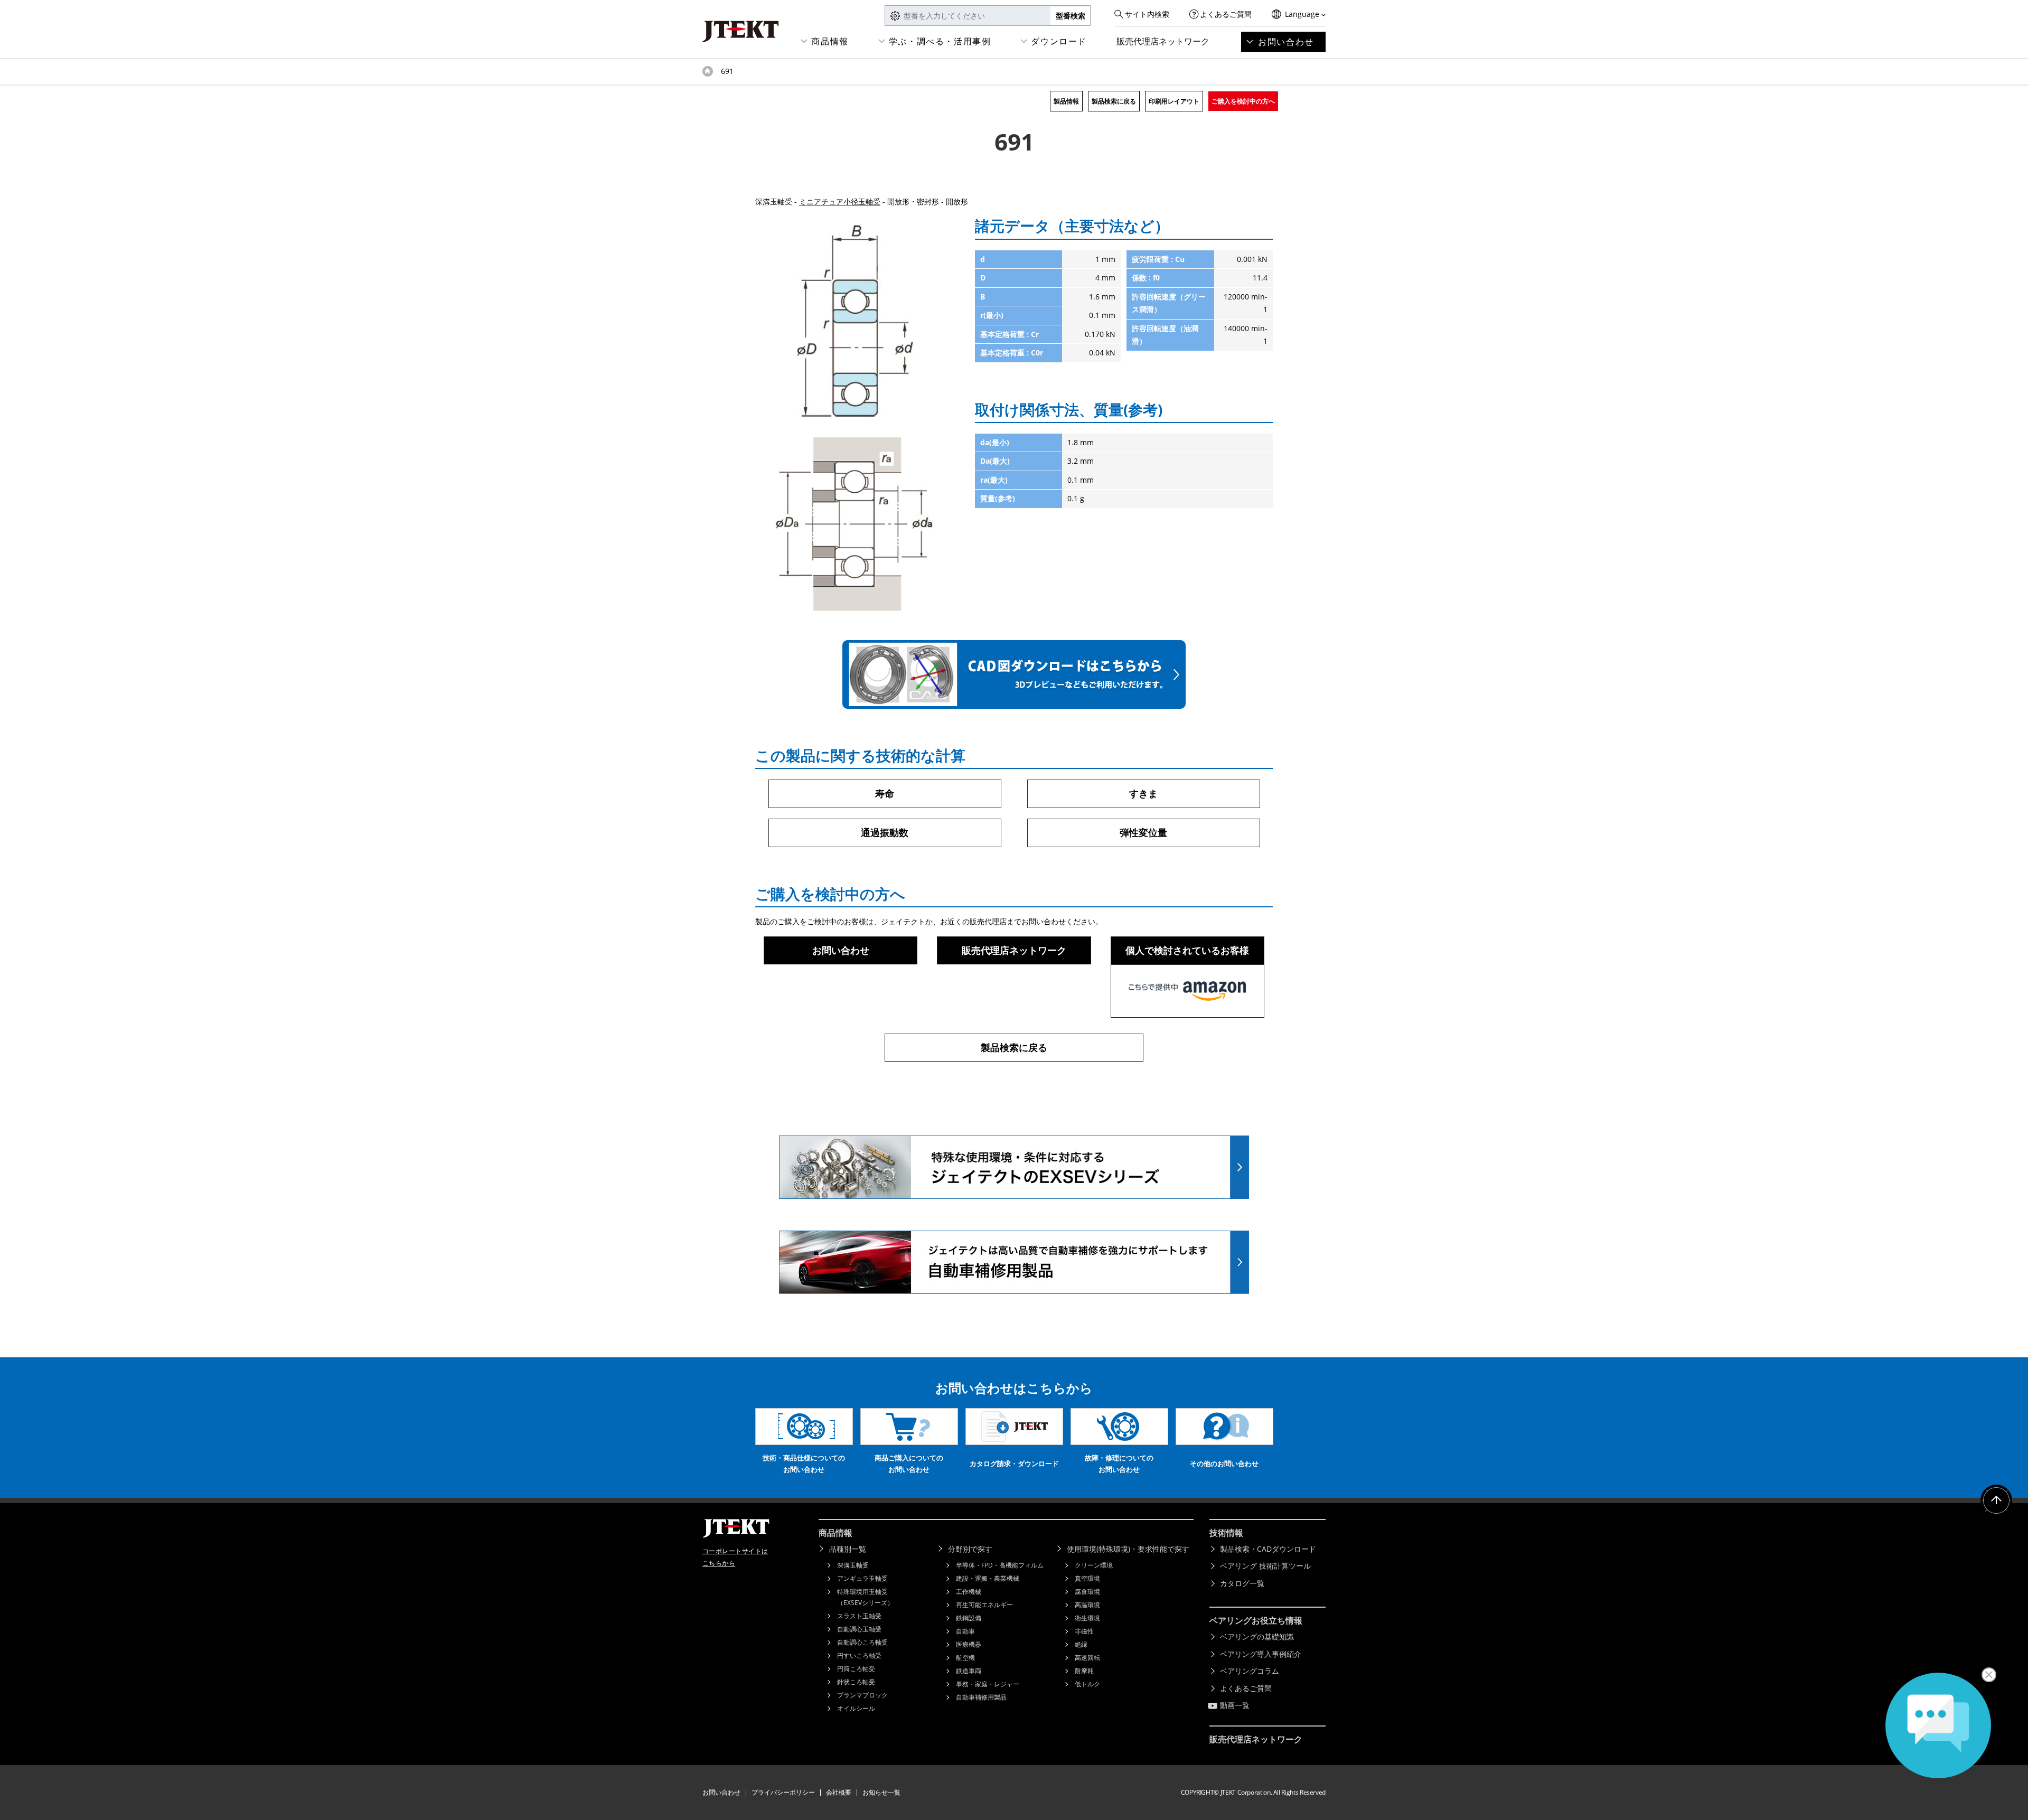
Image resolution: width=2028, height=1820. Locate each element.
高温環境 (1087, 1605)
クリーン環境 (1094, 1565)
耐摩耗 (1084, 1671)
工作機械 (969, 1592)
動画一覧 (1235, 1705)
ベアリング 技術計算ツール (1265, 1566)
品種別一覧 (848, 1549)
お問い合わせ (1286, 42)
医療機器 (969, 1644)
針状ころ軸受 (856, 1682)
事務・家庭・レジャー (988, 1684)
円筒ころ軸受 (856, 1669)
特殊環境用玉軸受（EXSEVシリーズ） (865, 1597)
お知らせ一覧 (881, 1792)
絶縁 (1081, 1644)
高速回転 (1087, 1658)
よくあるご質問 (1226, 14)
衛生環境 (1087, 1618)
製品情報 (1066, 101)
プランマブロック (862, 1695)
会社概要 (839, 1792)
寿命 (885, 793)
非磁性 (1084, 1631)
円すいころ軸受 (859, 1655)
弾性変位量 (1143, 832)
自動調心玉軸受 (859, 1629)
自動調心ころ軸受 (862, 1642)
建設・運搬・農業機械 (988, 1578)
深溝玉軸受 (853, 1565)
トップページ (708, 71)
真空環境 (1087, 1578)
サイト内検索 (1147, 14)
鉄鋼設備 (969, 1618)
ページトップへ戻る (1996, 1500)
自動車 (965, 1631)
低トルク (1087, 1684)
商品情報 (830, 41)
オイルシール (856, 1708)
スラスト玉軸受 (859, 1616)
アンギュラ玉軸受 (862, 1578)
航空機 (965, 1658)
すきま (1143, 793)
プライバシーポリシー (783, 1792)
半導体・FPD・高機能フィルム (1000, 1565)
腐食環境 (1087, 1592)
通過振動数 (885, 832)
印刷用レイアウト (1174, 101)
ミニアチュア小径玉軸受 (840, 201)
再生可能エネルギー (984, 1605)
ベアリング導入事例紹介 (1261, 1654)
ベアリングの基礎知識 (1257, 1636)
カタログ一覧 (1242, 1583)
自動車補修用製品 (981, 1697)
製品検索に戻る (1114, 101)
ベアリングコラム (1250, 1671)
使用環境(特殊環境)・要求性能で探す (1128, 1549)
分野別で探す (970, 1549)
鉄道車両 (969, 1671)
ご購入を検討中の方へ (1243, 101)
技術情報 (1226, 1533)
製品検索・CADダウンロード (1268, 1549)
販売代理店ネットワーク (1163, 41)
